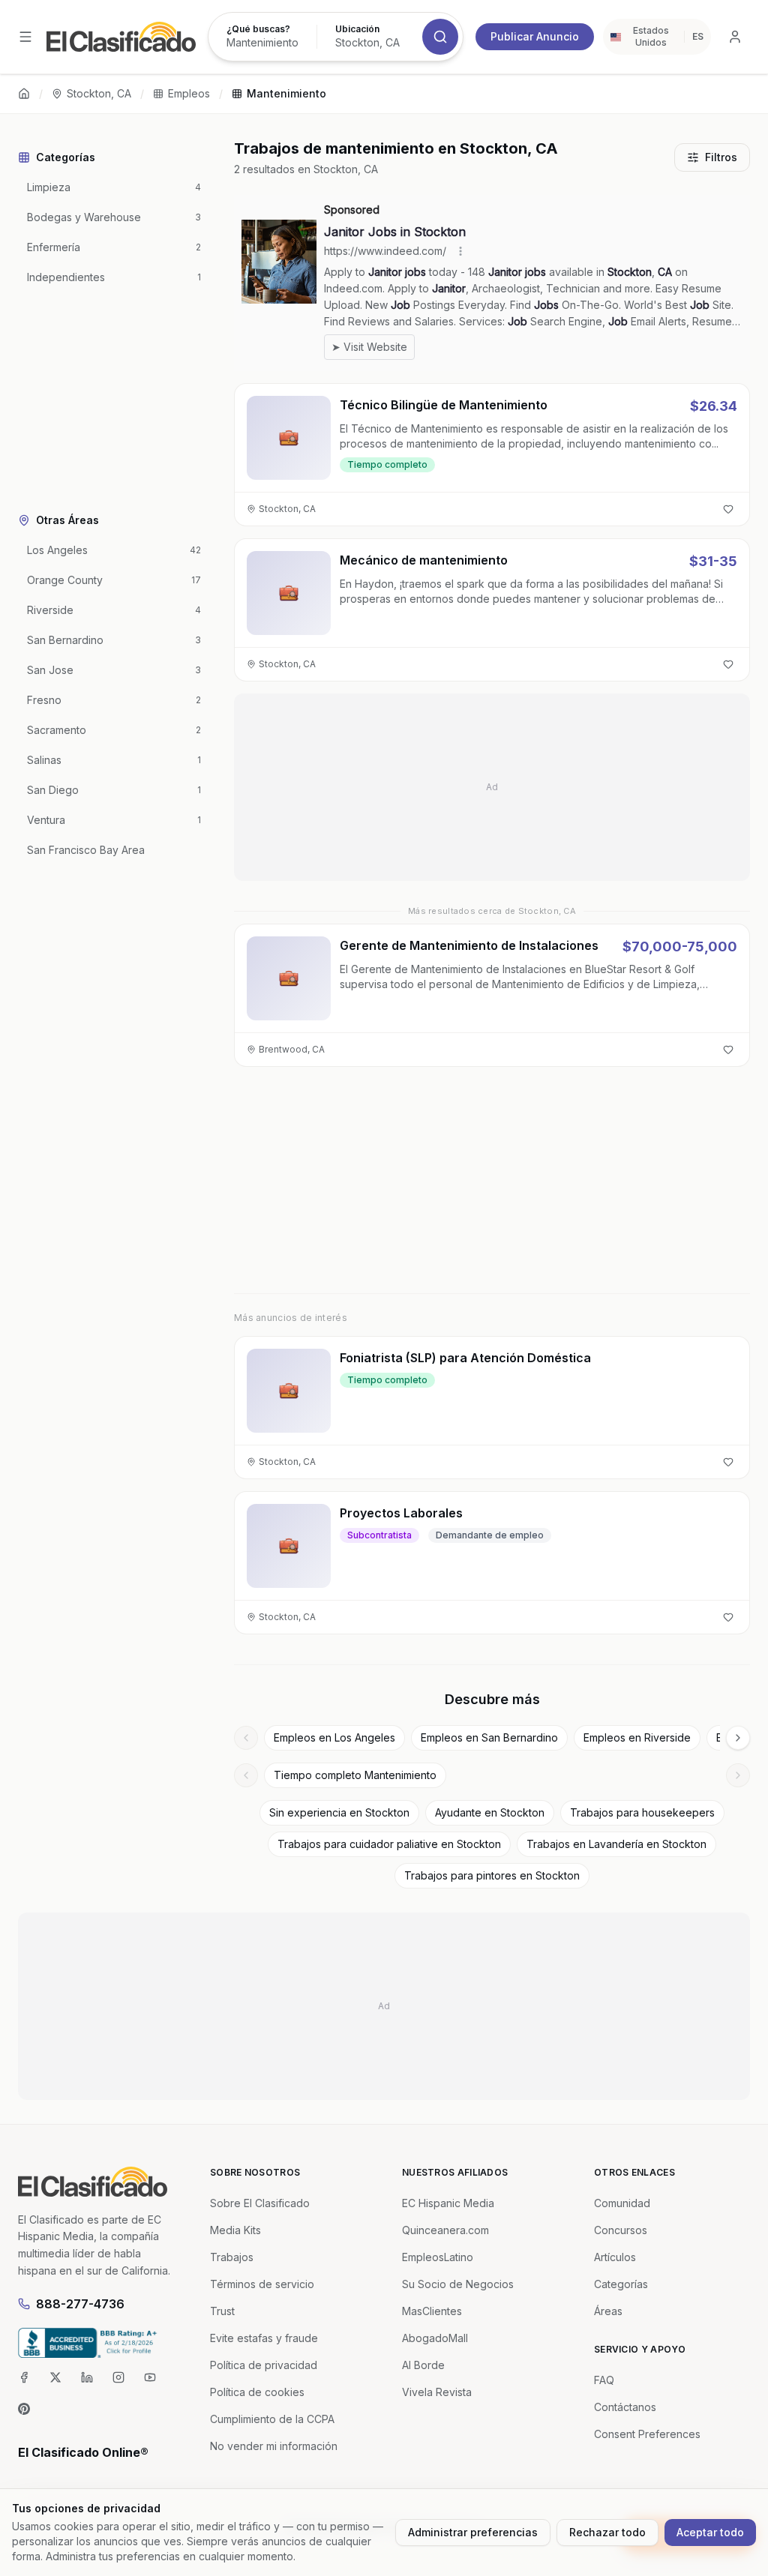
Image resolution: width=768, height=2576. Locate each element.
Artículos (615, 2257)
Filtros (721, 157)
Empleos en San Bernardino (489, 1737)
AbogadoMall (435, 2338)
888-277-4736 (80, 2304)
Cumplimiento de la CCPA (272, 2419)
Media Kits (235, 2230)
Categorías (621, 2284)
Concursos (621, 2230)
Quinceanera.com (445, 2230)
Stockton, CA (99, 93)
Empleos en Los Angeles (334, 1737)
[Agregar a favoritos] (728, 509)
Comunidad (622, 2203)
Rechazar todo (607, 2532)
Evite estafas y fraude (264, 2338)
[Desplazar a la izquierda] (246, 1738)
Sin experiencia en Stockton (339, 1812)
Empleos (189, 93)
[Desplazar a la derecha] (738, 1738)
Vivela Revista (437, 2392)
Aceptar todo (710, 2532)
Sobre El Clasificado (260, 2203)
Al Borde (423, 2365)
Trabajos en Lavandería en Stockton (616, 1844)
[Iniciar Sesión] (735, 37)
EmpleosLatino (438, 2257)
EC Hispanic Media (448, 2203)
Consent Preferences (647, 2434)
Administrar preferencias (473, 2532)
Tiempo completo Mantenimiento (355, 1775)
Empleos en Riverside (637, 1737)
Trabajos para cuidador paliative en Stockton (389, 1844)
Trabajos (232, 2257)
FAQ (604, 2380)
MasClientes (432, 2311)
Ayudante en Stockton (490, 1812)
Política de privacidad (264, 2365)
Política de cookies (257, 2392)
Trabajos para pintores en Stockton (492, 1875)
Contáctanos (625, 2407)
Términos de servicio (262, 2284)
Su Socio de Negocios (458, 2284)
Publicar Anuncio (535, 36)
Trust (222, 2311)
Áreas (608, 2311)
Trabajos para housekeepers (642, 1812)
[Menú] (25, 37)
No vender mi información (274, 2446)
